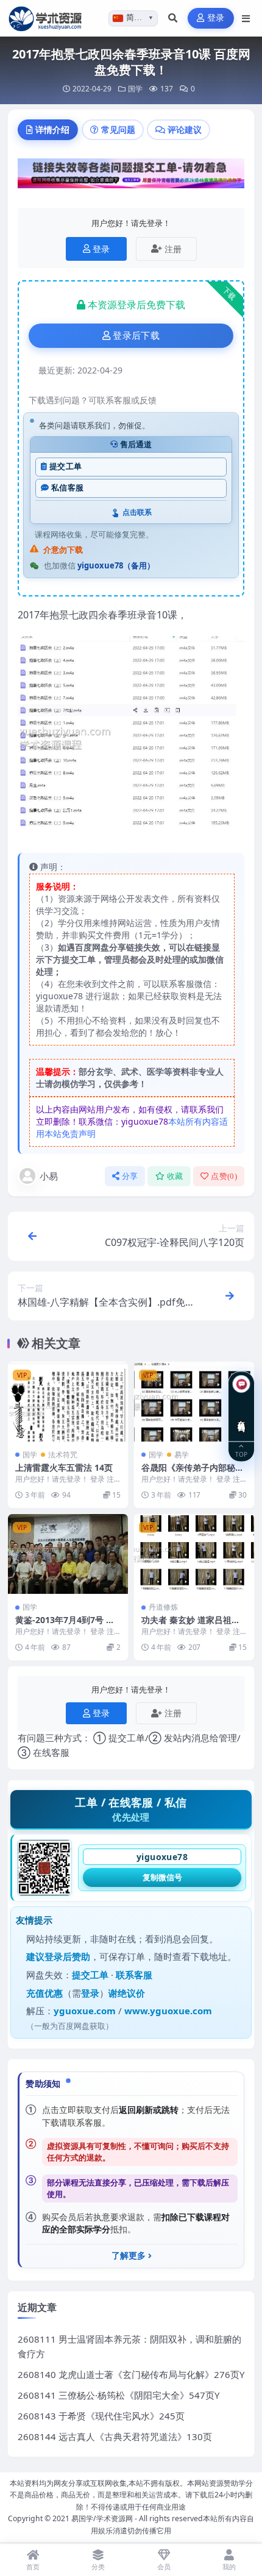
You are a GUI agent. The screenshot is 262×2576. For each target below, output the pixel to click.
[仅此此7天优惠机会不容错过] (131, 177)
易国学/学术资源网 (102, 2518)
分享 (130, 1176)
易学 (182, 1455)
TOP (241, 1454)
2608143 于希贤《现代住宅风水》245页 (101, 2416)
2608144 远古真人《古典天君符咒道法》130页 (115, 2436)
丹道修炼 (163, 1607)
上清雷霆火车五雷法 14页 (64, 1467)
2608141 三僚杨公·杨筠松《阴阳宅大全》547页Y (119, 2395)
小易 (49, 1176)
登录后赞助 (67, 1956)
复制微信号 (162, 1877)
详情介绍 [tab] (52, 129)
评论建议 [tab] (185, 129)
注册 (173, 249)
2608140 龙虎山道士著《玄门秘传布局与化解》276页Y (131, 2374)
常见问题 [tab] (118, 129)
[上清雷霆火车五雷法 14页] (68, 1402)
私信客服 (67, 488)
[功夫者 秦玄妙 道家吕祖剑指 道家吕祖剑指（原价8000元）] (194, 1554)
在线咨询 (242, 1417)
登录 (216, 18)
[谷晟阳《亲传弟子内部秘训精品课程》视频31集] (194, 1402)
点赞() (224, 1176)
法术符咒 (63, 1455)
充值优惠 (44, 1993)
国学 (135, 89)
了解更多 (129, 2256)
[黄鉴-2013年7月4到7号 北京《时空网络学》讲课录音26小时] (68, 1554)
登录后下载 (136, 336)
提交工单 (65, 466)
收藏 (175, 1176)
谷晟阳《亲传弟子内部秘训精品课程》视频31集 (193, 1473)
